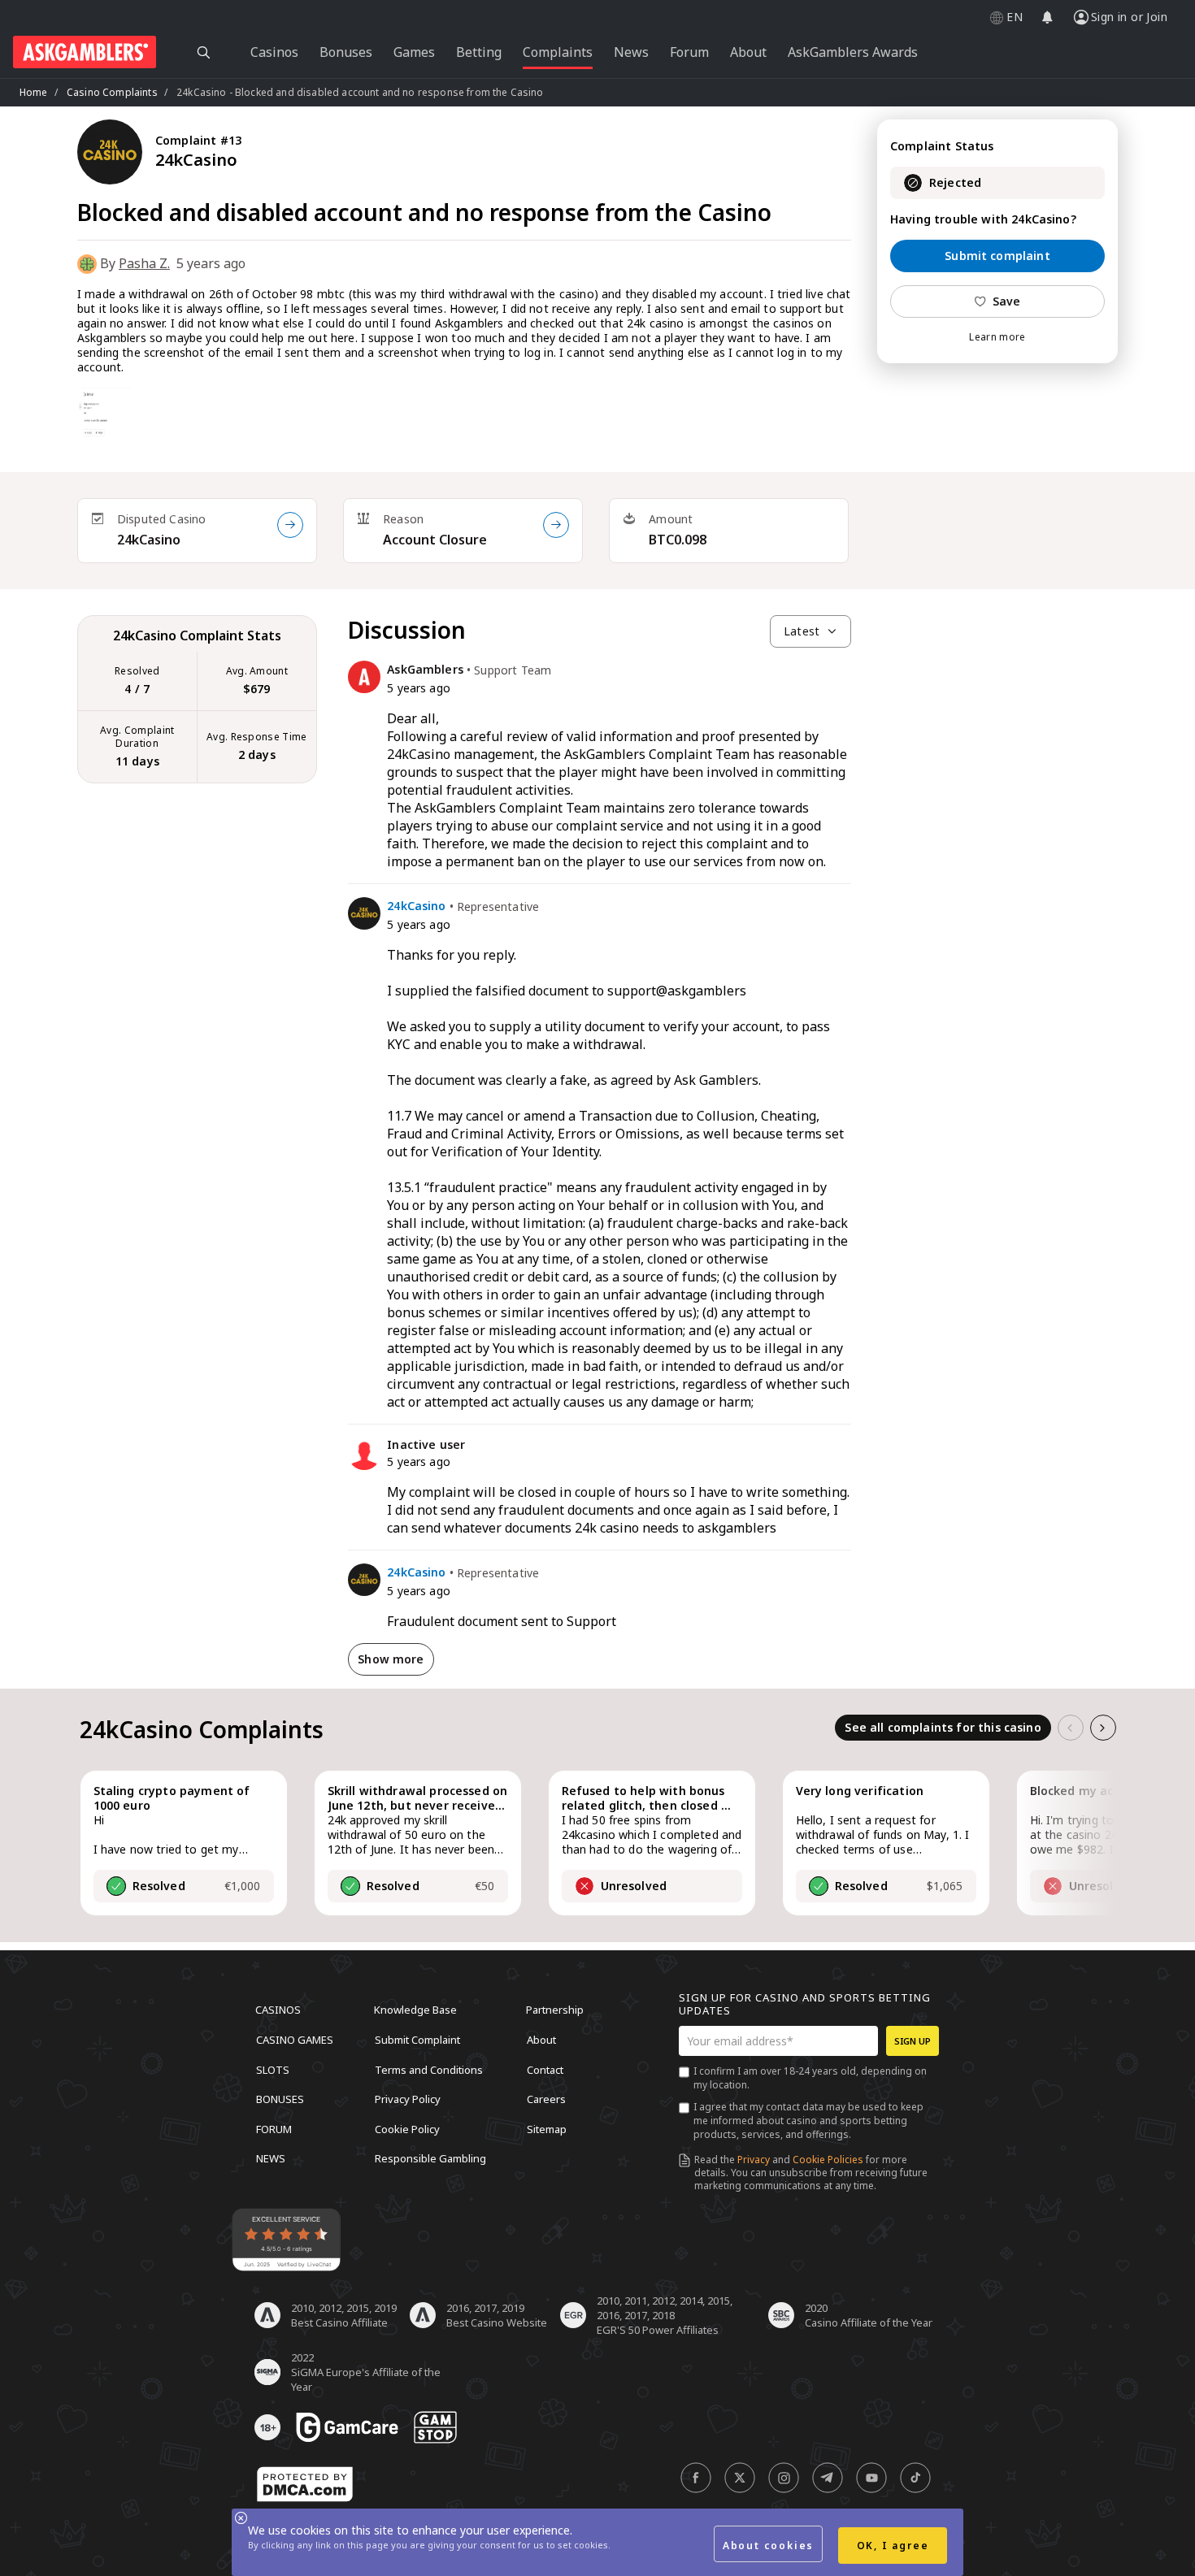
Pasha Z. (144, 263)
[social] (696, 2478)
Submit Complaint (417, 2040)
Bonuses (280, 2099)
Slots (273, 2069)
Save (1007, 301)
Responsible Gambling (430, 2158)
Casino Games (295, 2040)
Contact (545, 2069)
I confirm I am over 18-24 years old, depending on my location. (810, 2078)
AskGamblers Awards (853, 52)
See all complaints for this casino (943, 1727)
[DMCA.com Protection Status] (305, 2484)
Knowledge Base (415, 2010)
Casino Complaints (112, 92)
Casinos (278, 2010)
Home (34, 92)
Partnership (555, 2010)
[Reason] (556, 525)
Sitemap (547, 2128)
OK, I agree (893, 2546)
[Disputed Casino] (290, 525)
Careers (546, 2099)
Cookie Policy (407, 2128)
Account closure (435, 540)
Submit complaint (997, 256)
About (541, 2040)
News (271, 2158)
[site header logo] (85, 52)
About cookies (768, 2546)
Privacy (754, 2160)
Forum (274, 2128)
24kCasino (149, 540)
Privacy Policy (408, 2099)
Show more (391, 1659)
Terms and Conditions (429, 2069)
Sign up (913, 2041)
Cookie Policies (828, 2160)
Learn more (997, 337)
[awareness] (347, 2427)
